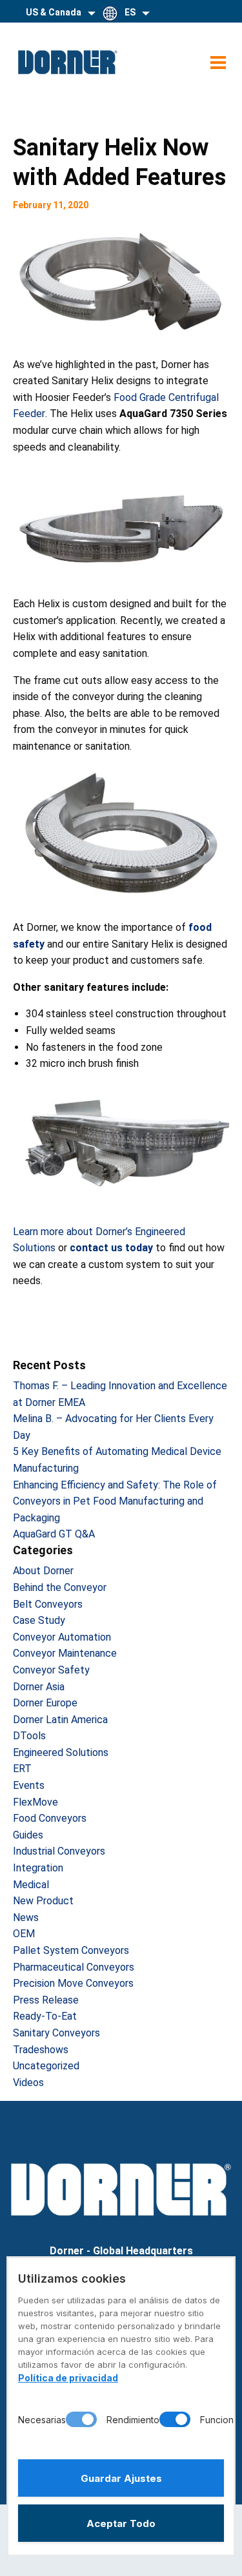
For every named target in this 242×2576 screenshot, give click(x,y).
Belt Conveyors (48, 1604)
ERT (22, 1769)
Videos (28, 2083)
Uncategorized (46, 2066)
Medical (31, 1885)
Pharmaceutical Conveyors (74, 1967)
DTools (29, 1736)
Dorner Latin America (60, 1720)
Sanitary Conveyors (56, 2033)
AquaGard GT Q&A (54, 1534)
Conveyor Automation (62, 1637)
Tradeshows (41, 2050)
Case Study (39, 1620)
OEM (24, 1934)
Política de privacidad (68, 2378)
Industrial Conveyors (59, 1851)
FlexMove (35, 1802)
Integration (38, 1868)
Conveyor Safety (51, 1670)
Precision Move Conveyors (73, 1983)
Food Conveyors (50, 1818)
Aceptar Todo (121, 2523)
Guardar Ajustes (121, 2478)
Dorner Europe (45, 1703)
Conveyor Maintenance (65, 1653)
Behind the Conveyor (60, 1587)
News (26, 1917)
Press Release (46, 2000)
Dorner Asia (39, 1687)
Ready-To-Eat (45, 2016)
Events (29, 1785)
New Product (43, 1901)
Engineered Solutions (61, 1752)
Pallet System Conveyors (71, 1950)
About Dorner (43, 1571)
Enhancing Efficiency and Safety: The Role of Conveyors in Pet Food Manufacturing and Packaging (115, 1501)
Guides (28, 1835)
